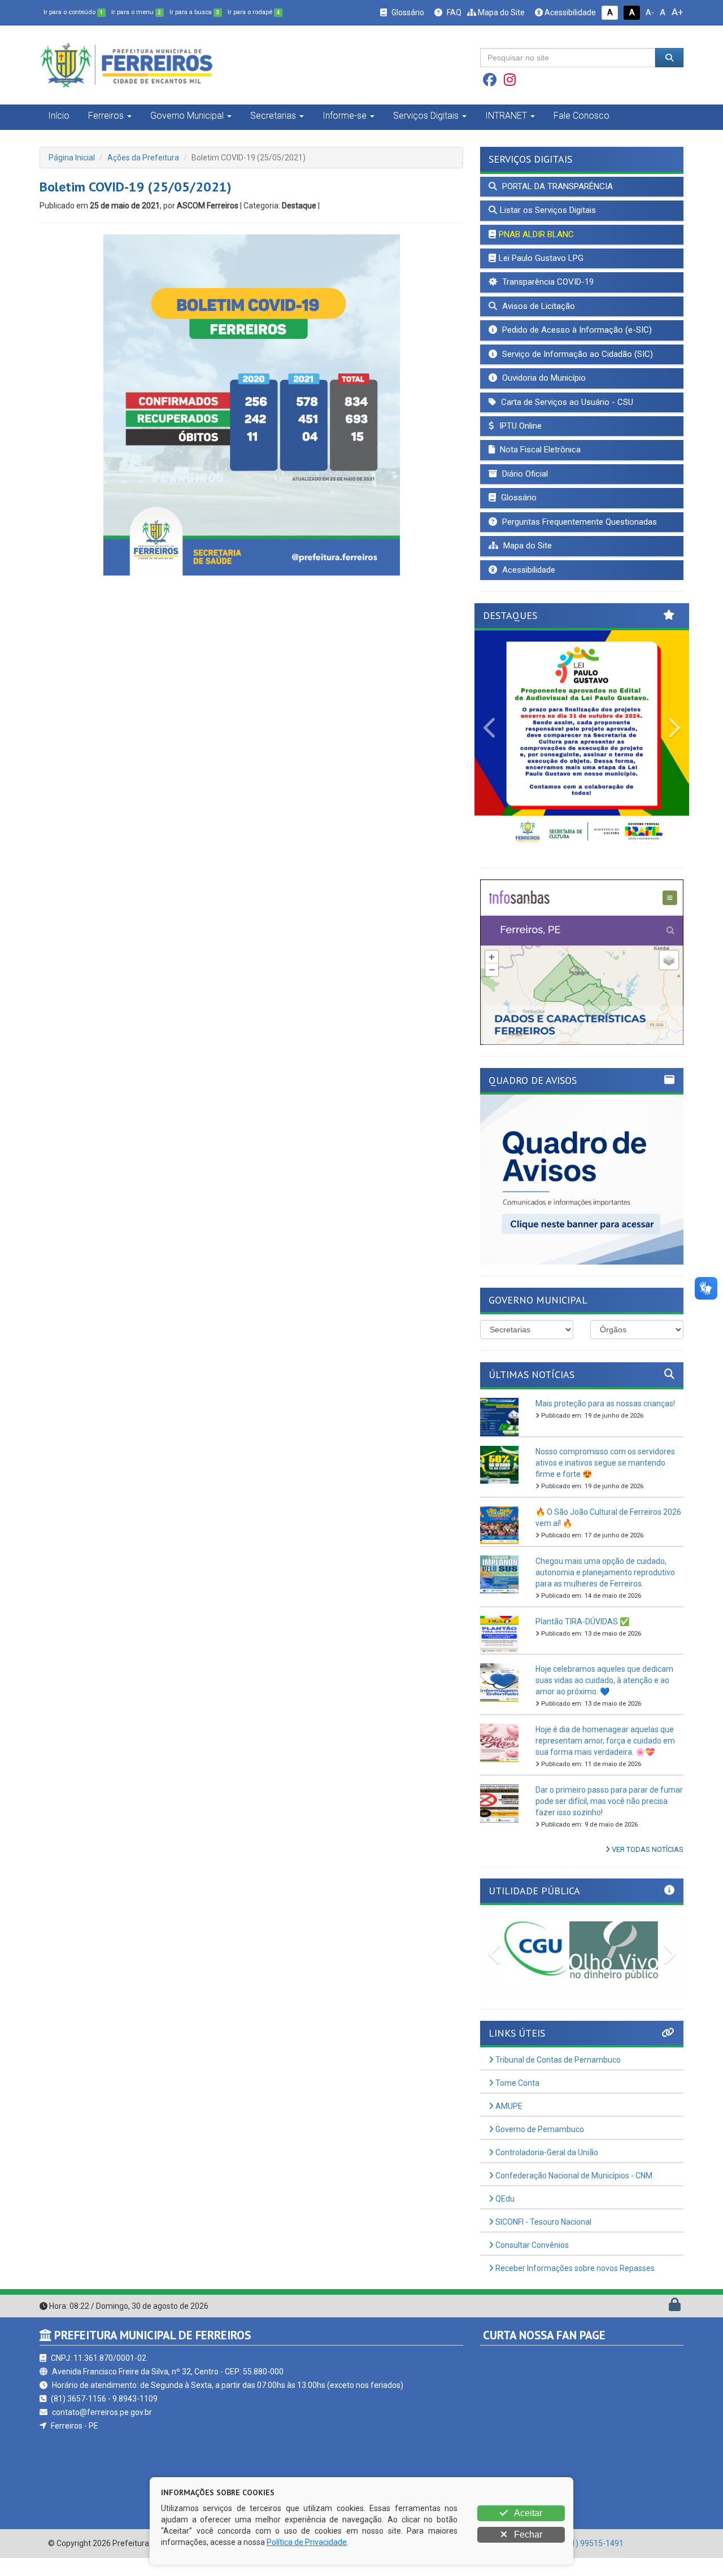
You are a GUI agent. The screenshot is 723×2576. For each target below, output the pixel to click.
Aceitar (527, 2513)
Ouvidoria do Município (543, 378)
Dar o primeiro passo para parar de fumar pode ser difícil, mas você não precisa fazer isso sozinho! (609, 1801)
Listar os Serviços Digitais (548, 210)
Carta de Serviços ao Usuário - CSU (566, 402)
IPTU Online (519, 426)
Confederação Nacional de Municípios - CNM (573, 2176)
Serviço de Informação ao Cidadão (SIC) (576, 354)
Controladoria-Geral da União (546, 2152)
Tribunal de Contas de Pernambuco (557, 2060)
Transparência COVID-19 (547, 282)
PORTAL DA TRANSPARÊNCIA (556, 186)
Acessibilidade (569, 12)
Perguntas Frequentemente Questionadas (578, 522)
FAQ (453, 12)
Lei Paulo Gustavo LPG (541, 258)
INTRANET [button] (506, 115)
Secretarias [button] (273, 115)
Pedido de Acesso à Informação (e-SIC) (576, 330)
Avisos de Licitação (537, 306)
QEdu (504, 2199)
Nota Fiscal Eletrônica (539, 450)
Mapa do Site (500, 12)
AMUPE (508, 2106)
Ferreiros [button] (106, 115)
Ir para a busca (194, 12)
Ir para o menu (136, 12)
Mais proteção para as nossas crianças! (605, 1403)
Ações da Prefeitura (143, 158)
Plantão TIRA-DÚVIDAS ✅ (582, 1622)
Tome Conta (517, 2083)
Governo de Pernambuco (539, 2129)
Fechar (527, 2534)
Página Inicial (72, 158)
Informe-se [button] (345, 115)
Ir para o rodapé (254, 12)
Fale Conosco (582, 115)
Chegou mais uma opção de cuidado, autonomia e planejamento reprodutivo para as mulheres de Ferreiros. (605, 1572)
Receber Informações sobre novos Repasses (574, 2268)
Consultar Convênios (531, 2245)
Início (59, 115)
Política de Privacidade (307, 2542)
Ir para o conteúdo (73, 12)
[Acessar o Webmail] (662, 2307)
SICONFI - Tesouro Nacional (543, 2222)
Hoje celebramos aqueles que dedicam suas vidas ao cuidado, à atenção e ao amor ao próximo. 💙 (604, 1680)
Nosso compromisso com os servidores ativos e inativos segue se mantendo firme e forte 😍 (605, 1463)
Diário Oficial (524, 474)
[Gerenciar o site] (675, 2307)
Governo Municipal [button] (187, 115)
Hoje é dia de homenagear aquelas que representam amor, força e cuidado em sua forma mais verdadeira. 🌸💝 (605, 1741)
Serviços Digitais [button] (426, 115)
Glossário (407, 12)
